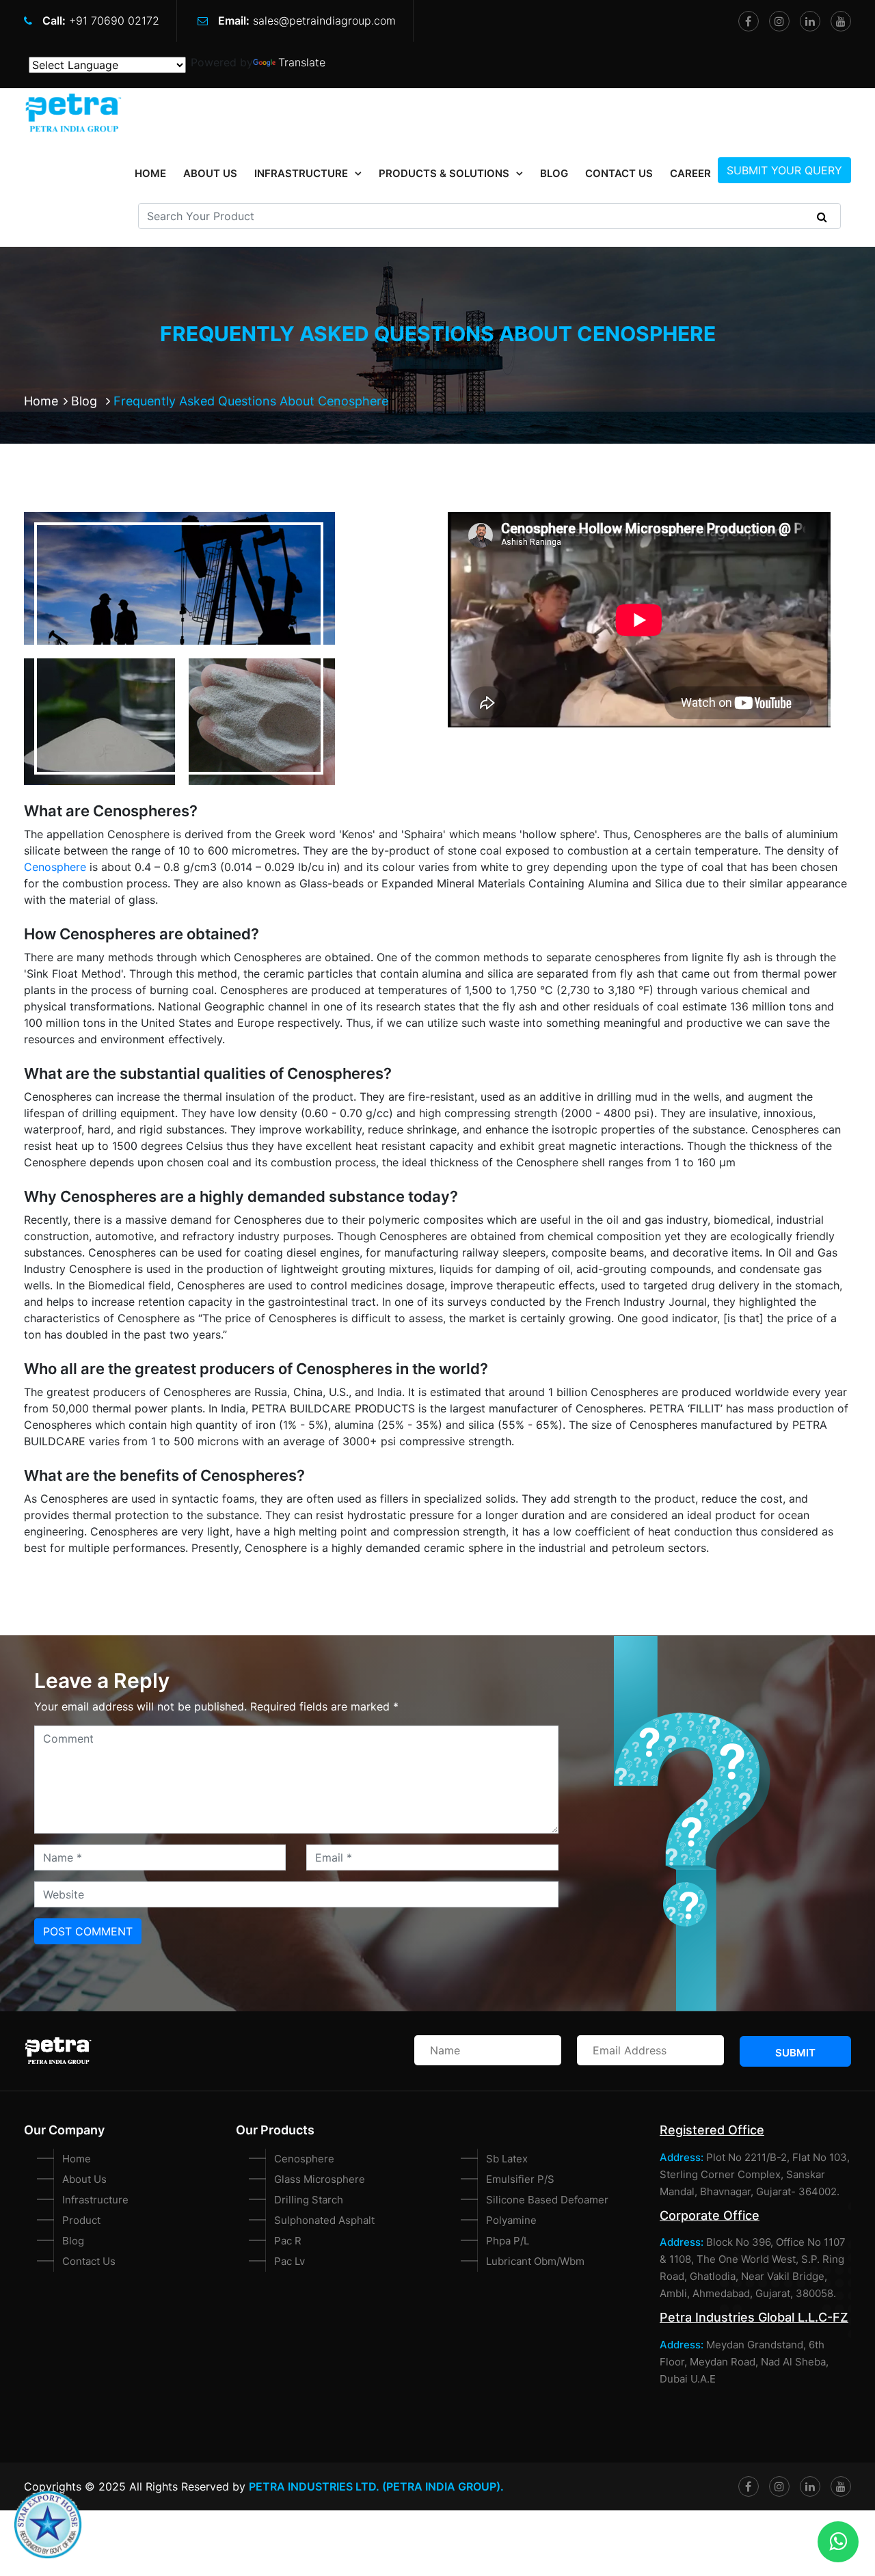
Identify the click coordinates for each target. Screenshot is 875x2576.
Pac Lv (290, 2261)
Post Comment (88, 1931)
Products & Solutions (444, 173)
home (150, 173)
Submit (795, 2053)
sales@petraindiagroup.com (324, 21)
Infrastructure (301, 173)
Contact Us (619, 173)
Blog (554, 173)
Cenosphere (55, 867)
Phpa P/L (508, 2241)
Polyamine (511, 2220)
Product (81, 2220)
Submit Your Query (784, 170)
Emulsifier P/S (520, 2179)
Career (690, 173)
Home (41, 401)
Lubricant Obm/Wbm (535, 2261)
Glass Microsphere (320, 2179)
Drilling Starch (309, 2200)
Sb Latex (507, 2159)
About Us (210, 173)
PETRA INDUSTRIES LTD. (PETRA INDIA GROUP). (376, 2486)
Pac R (288, 2241)
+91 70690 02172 (114, 21)
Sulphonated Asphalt (324, 2220)
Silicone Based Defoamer (547, 2200)
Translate (302, 62)
